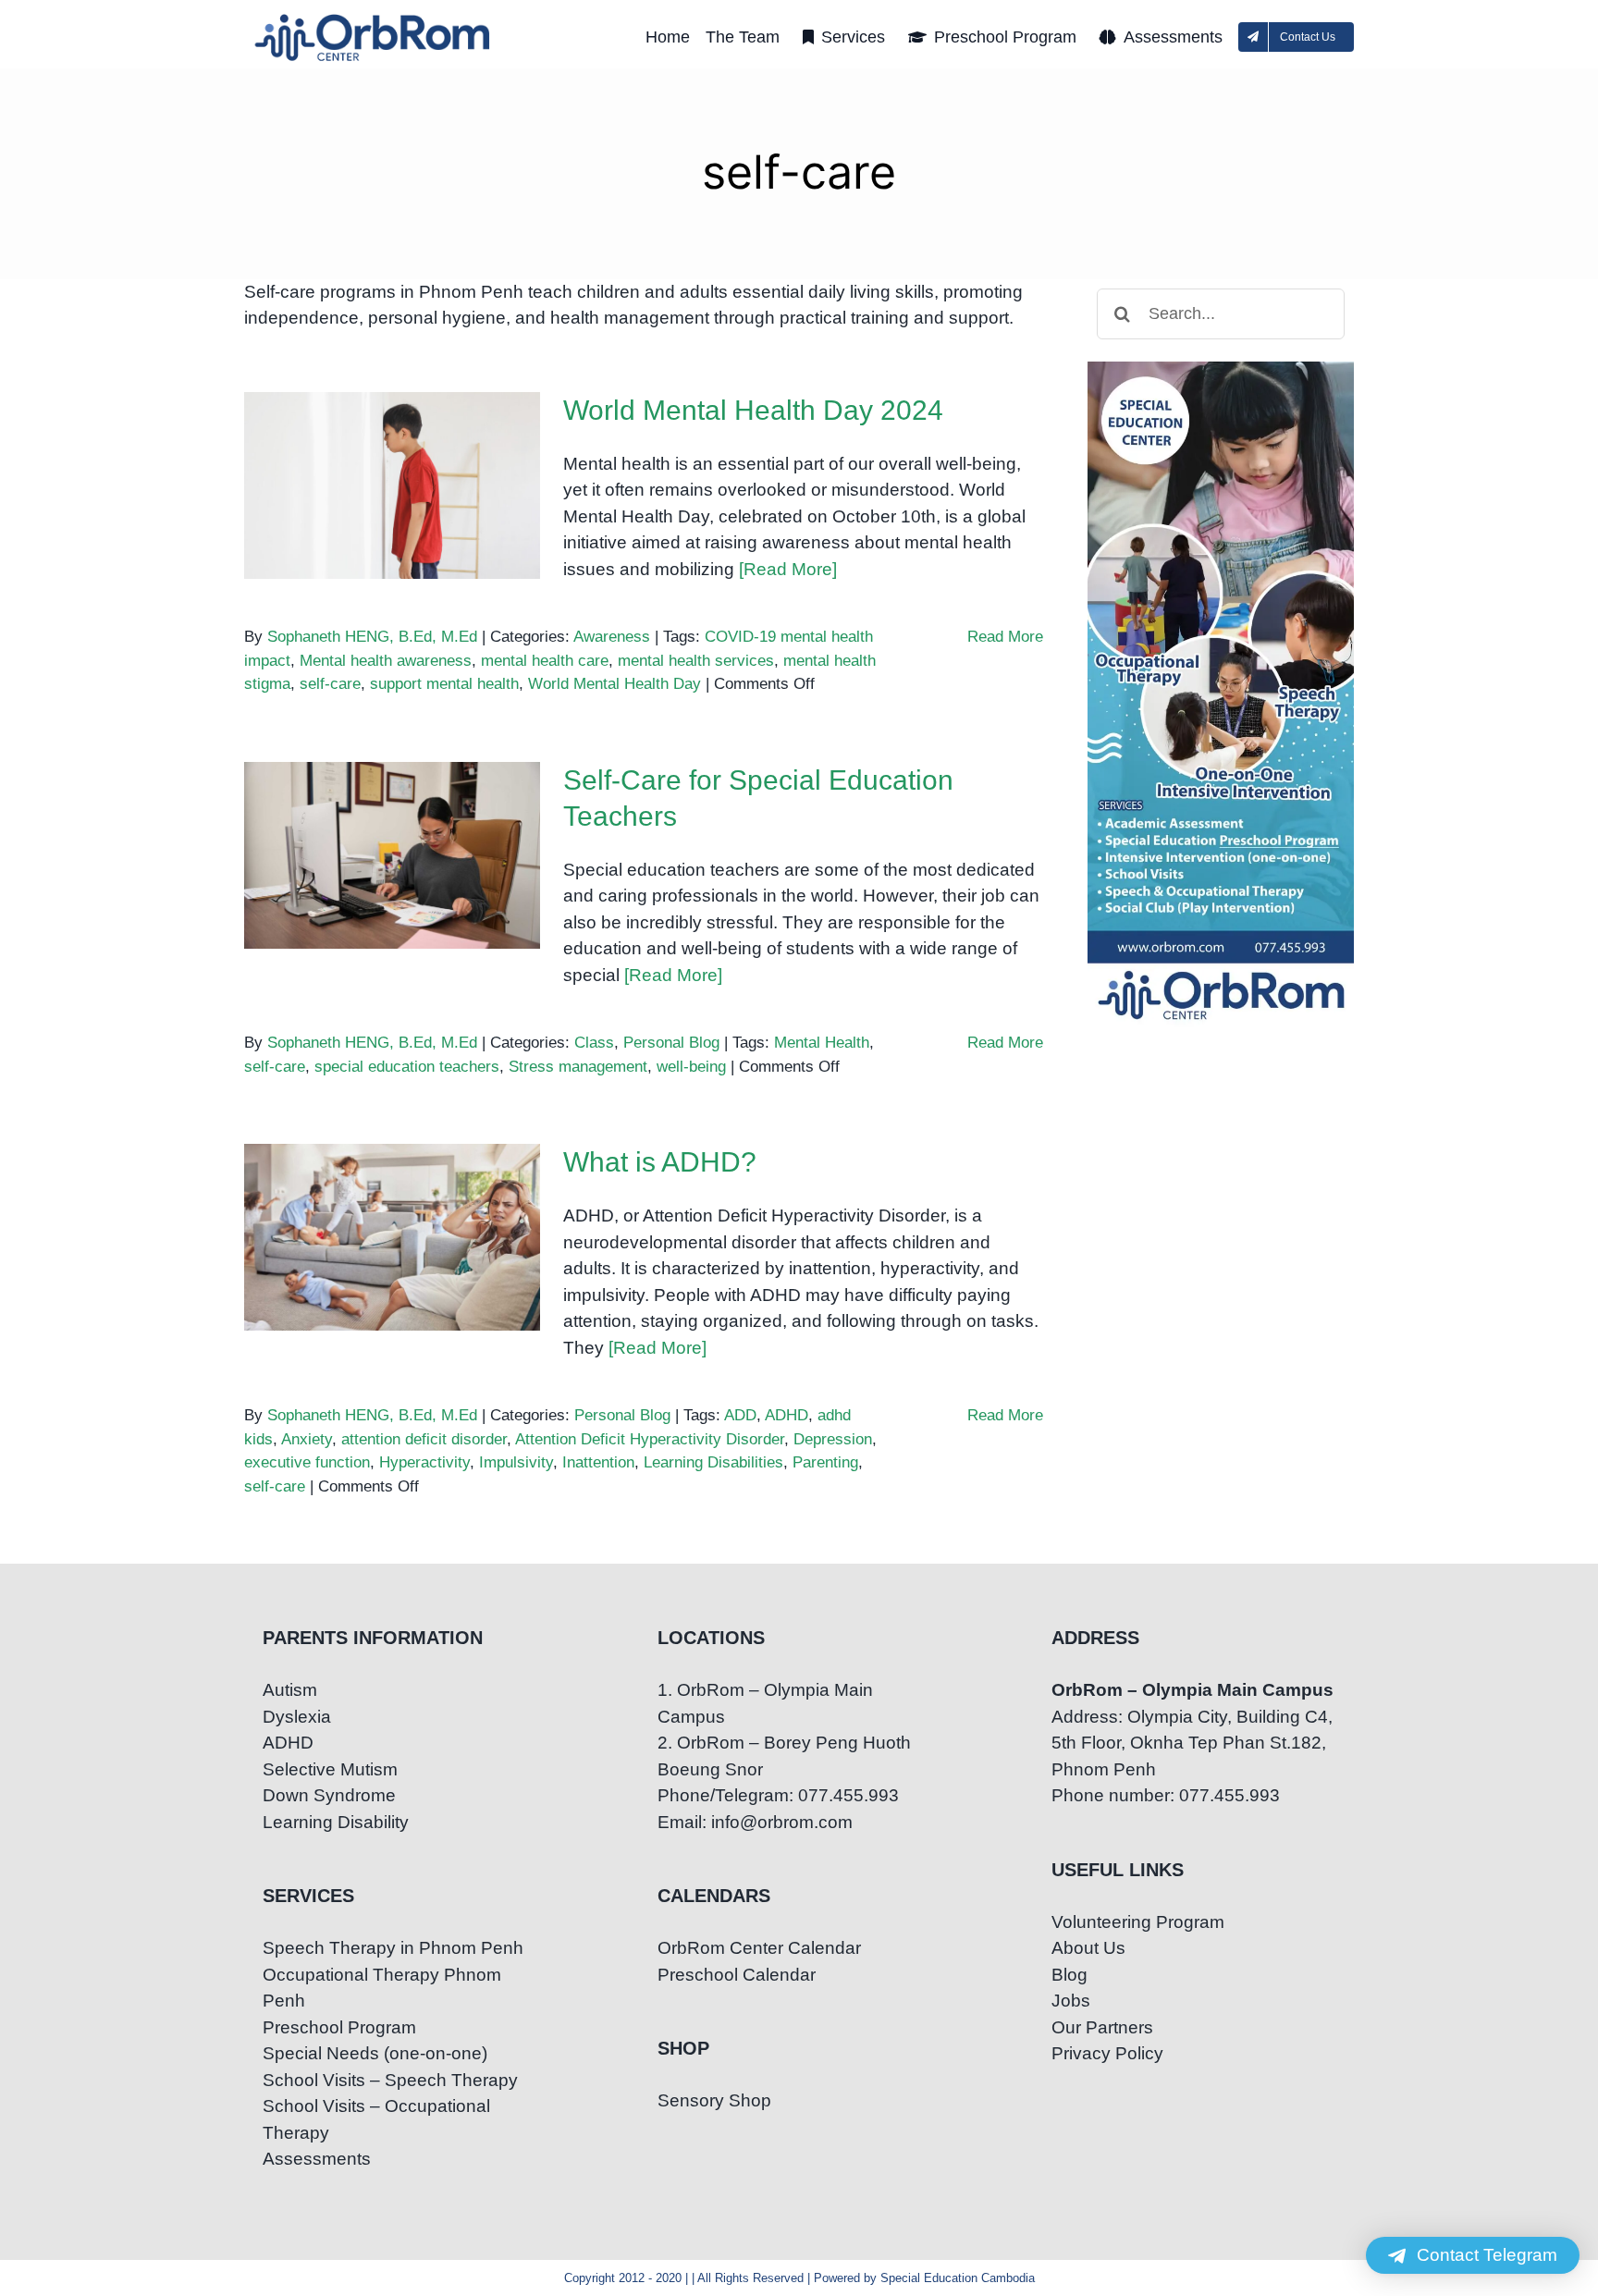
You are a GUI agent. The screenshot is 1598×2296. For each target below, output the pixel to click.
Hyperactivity (424, 1462)
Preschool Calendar (737, 1975)
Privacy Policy (1107, 2053)
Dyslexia (297, 1717)
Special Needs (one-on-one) (375, 2053)
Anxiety (307, 1439)
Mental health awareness (386, 661)
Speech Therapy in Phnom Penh (393, 1948)
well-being (691, 1067)
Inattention (598, 1462)
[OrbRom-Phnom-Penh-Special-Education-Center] (374, 19)
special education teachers (407, 1067)
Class (594, 1043)
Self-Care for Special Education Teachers (393, 823)
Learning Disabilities (713, 1462)
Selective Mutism (330, 1769)
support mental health (444, 684)
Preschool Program (339, 2027)
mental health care (545, 661)
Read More (1005, 637)
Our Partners (1102, 2027)
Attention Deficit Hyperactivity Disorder (650, 1439)
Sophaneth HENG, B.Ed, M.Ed (372, 637)
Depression (833, 1439)
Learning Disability (336, 1822)
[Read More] (788, 569)
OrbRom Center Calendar (759, 1948)
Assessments (317, 2159)
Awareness (612, 637)
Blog (1069, 1975)
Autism (290, 1690)
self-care (330, 684)
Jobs (1071, 2001)
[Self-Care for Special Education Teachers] (392, 855)
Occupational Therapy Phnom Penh (382, 1988)
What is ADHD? (393, 1219)
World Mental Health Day (615, 684)
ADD (740, 1415)
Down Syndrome (329, 1795)
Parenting (825, 1462)
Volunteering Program (1138, 1922)
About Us (1088, 1948)
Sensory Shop (714, 2100)
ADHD (787, 1415)
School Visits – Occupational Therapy (376, 2119)
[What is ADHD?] (392, 1237)
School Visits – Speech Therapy (390, 2080)
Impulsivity (516, 1462)
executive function (307, 1462)
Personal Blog (671, 1043)
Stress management (578, 1067)
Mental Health (822, 1043)
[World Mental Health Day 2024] (392, 485)
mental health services (696, 661)
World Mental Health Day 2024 (393, 454)
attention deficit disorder (424, 1439)
